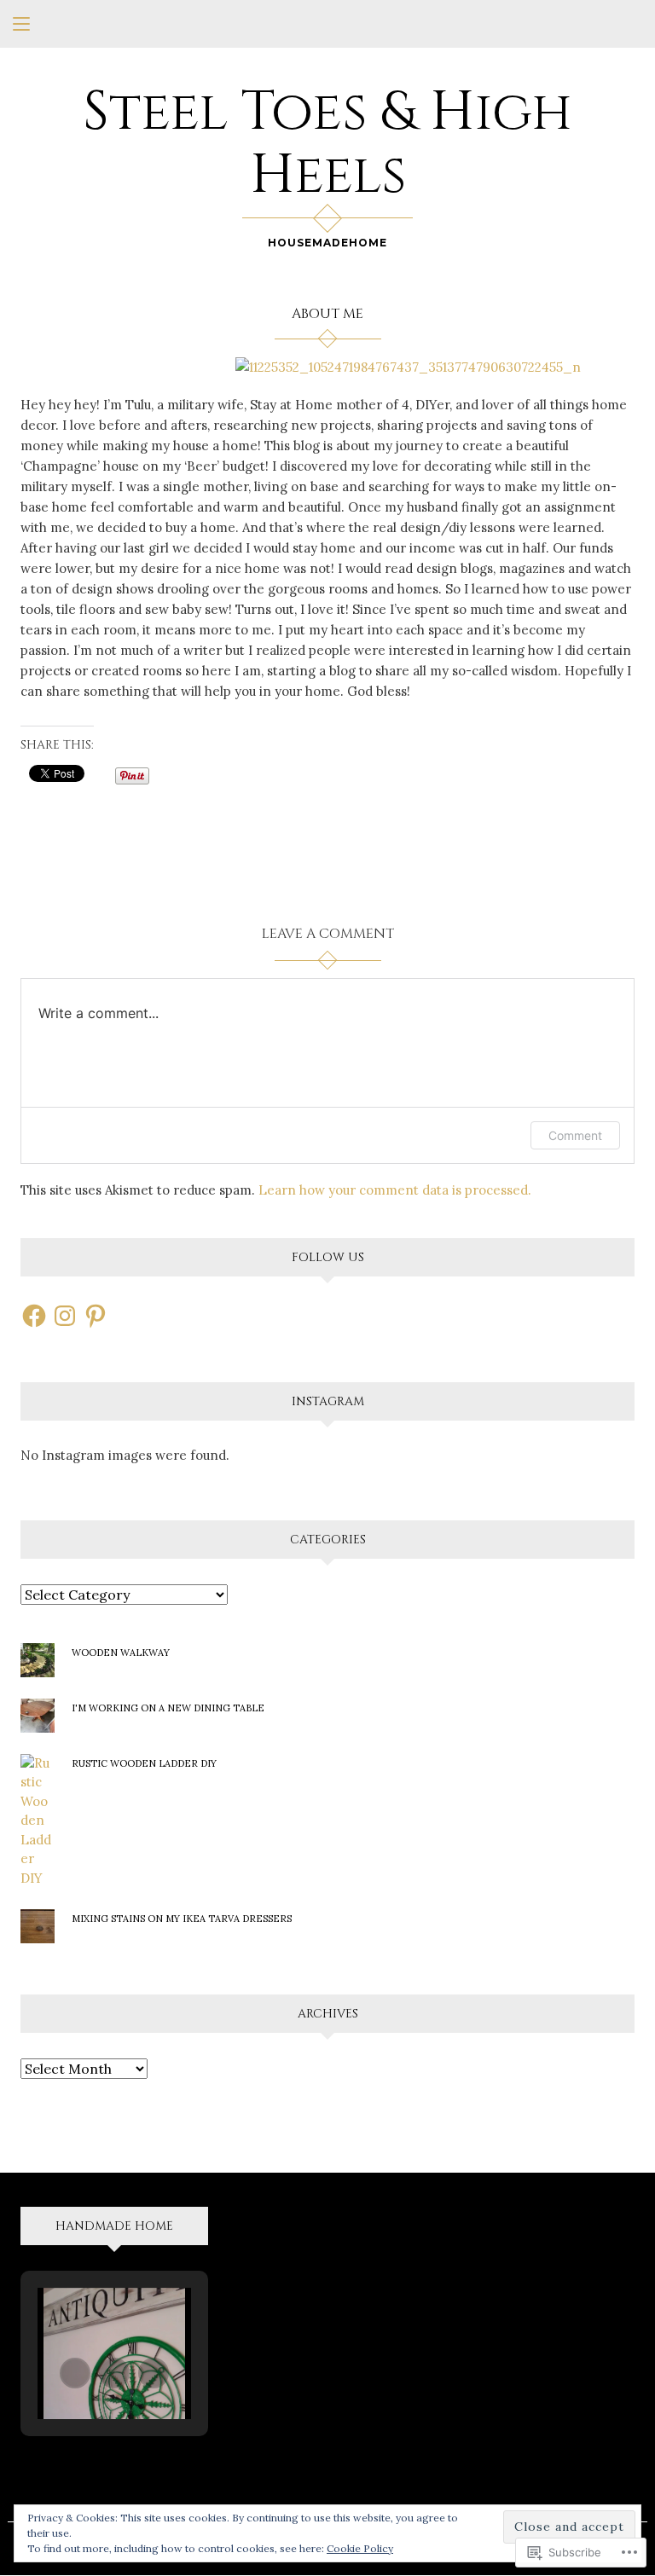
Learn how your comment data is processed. (395, 1190)
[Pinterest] (96, 1316)
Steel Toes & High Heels (327, 144)
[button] (75, 2373)
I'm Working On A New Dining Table (168, 1708)
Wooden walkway (121, 1653)
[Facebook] (34, 1316)
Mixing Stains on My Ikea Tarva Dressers (182, 1919)
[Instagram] (65, 1316)
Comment (575, 1135)
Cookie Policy (360, 2548)
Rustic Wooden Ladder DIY (144, 1763)
